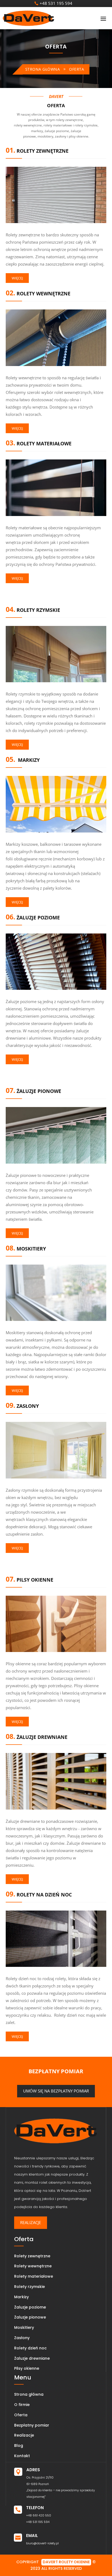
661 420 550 (42, 2515)
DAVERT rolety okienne (66, 2562)
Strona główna (43, 69)
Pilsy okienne (27, 2368)
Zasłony (22, 2338)
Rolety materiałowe (34, 2276)
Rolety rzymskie (29, 2287)
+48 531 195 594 (56, 3)
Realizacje (31, 2222)
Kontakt (22, 2456)
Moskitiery (24, 2327)
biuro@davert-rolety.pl (42, 2543)
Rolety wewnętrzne (33, 2266)
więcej (17, 278)
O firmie (22, 2405)
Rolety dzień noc (30, 2348)
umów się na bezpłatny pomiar (56, 2091)
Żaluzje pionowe (30, 2317)
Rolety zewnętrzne (32, 2256)
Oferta (21, 2415)
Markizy (21, 2297)
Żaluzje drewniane (32, 2358)
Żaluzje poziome (30, 2307)
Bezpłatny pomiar (32, 2425)
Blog (19, 2446)
